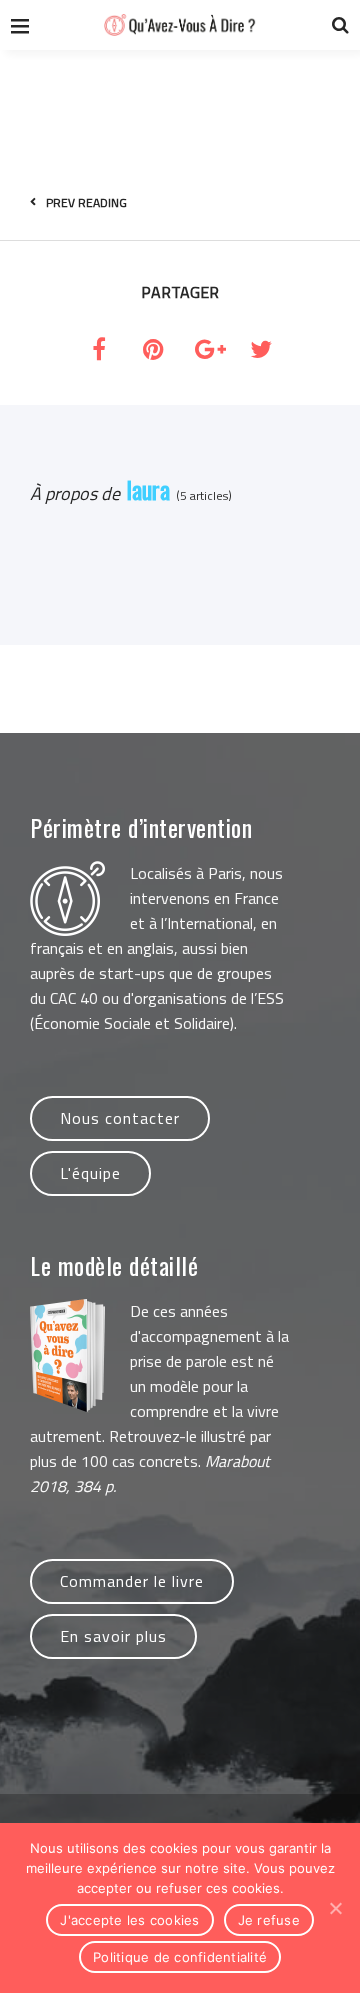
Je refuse (269, 1920)
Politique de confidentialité (180, 1957)
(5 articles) (201, 495)
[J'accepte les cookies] (335, 1908)
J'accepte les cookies (129, 1920)
